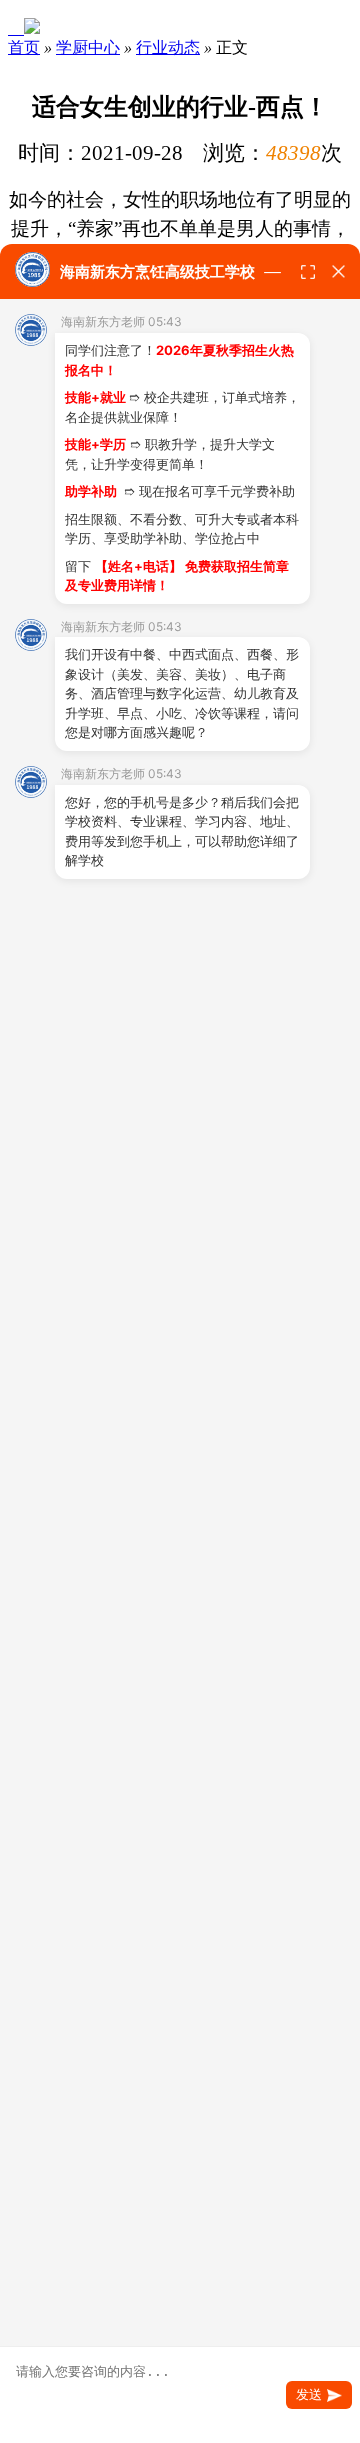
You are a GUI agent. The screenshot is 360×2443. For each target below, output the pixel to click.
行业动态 (168, 47)
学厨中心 (88, 47)
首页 (24, 47)
